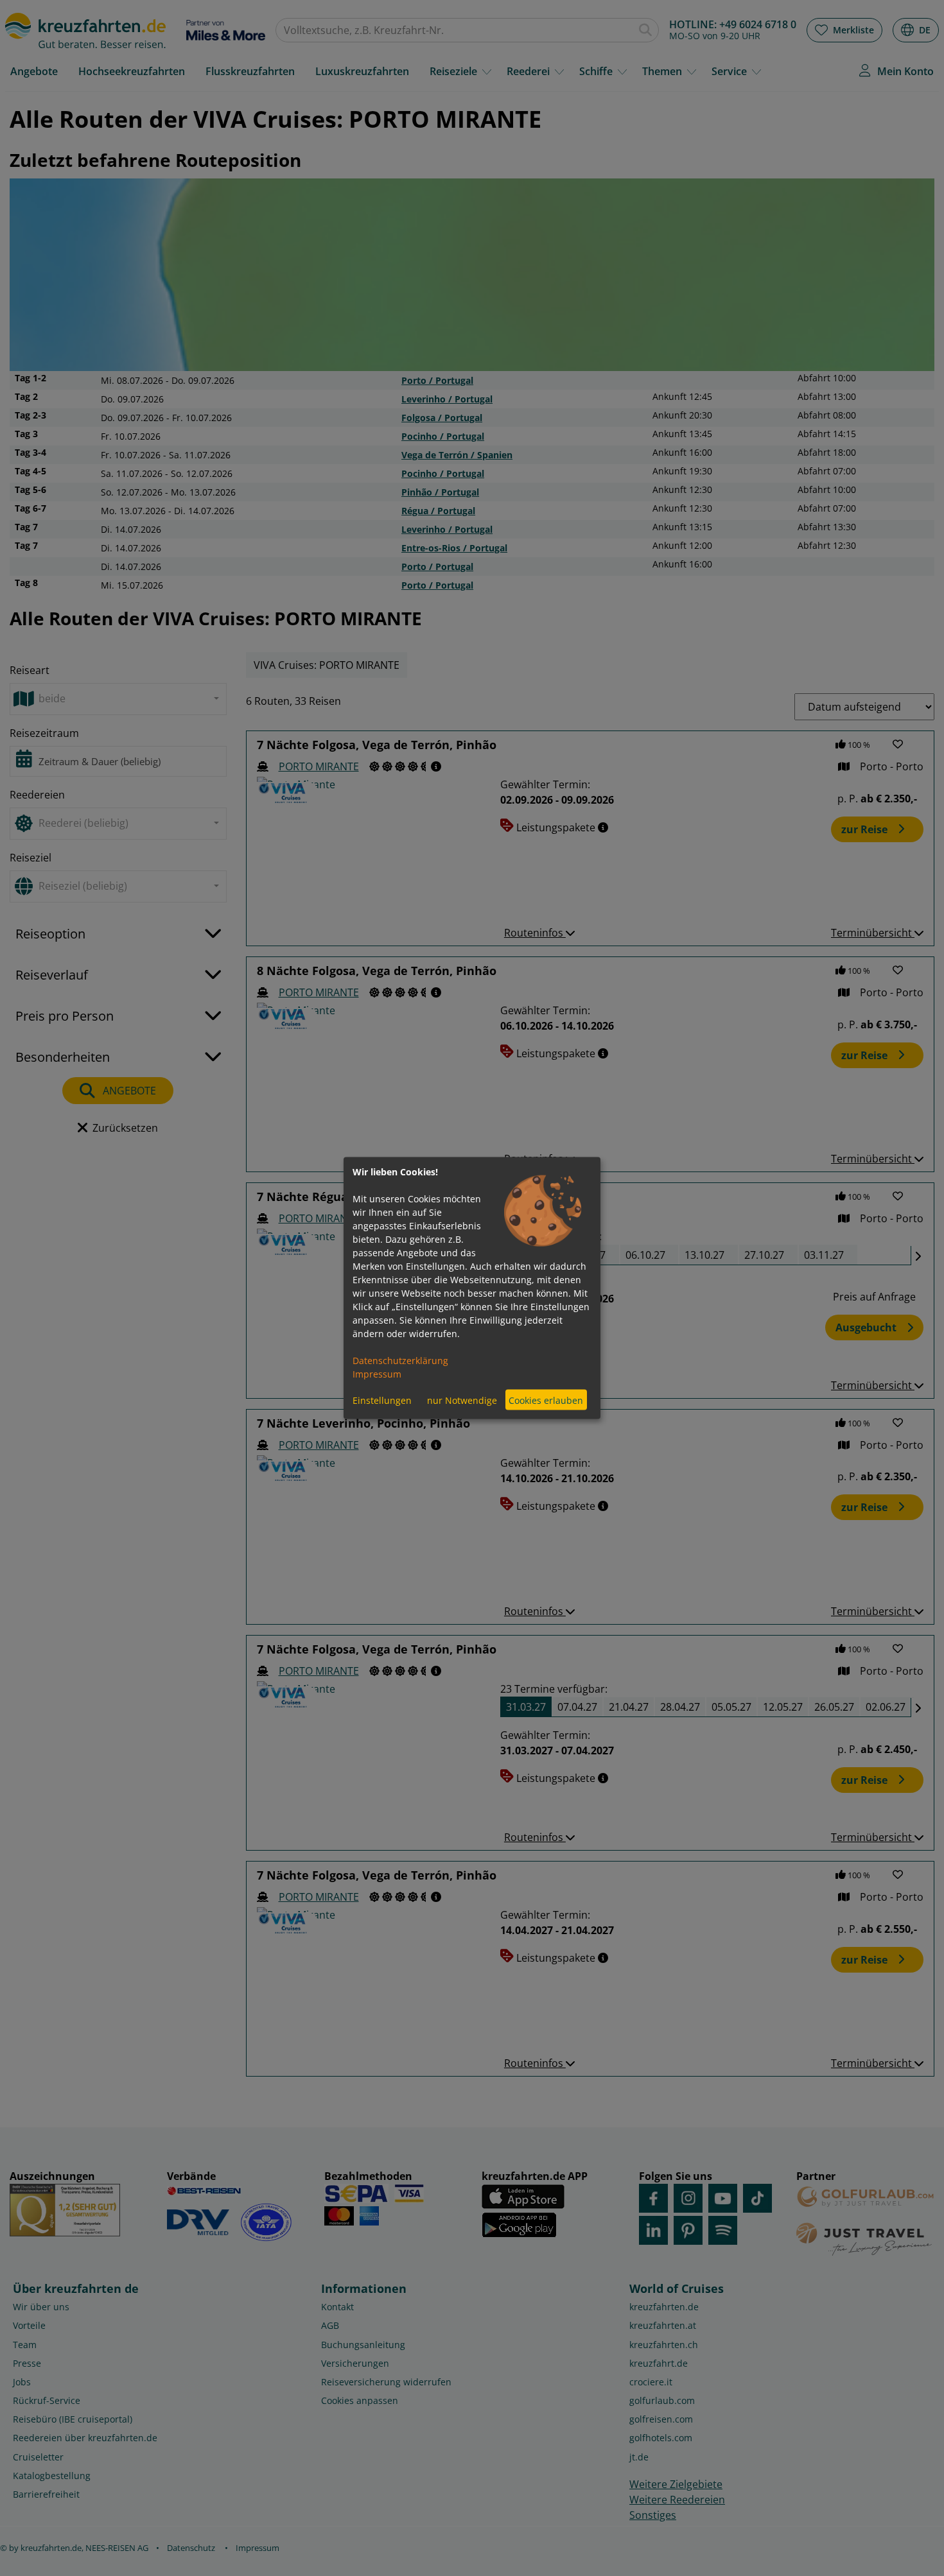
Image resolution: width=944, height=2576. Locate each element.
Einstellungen (382, 1400)
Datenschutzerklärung (400, 1361)
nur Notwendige (462, 1400)
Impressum (377, 1374)
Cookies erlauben (546, 1400)
